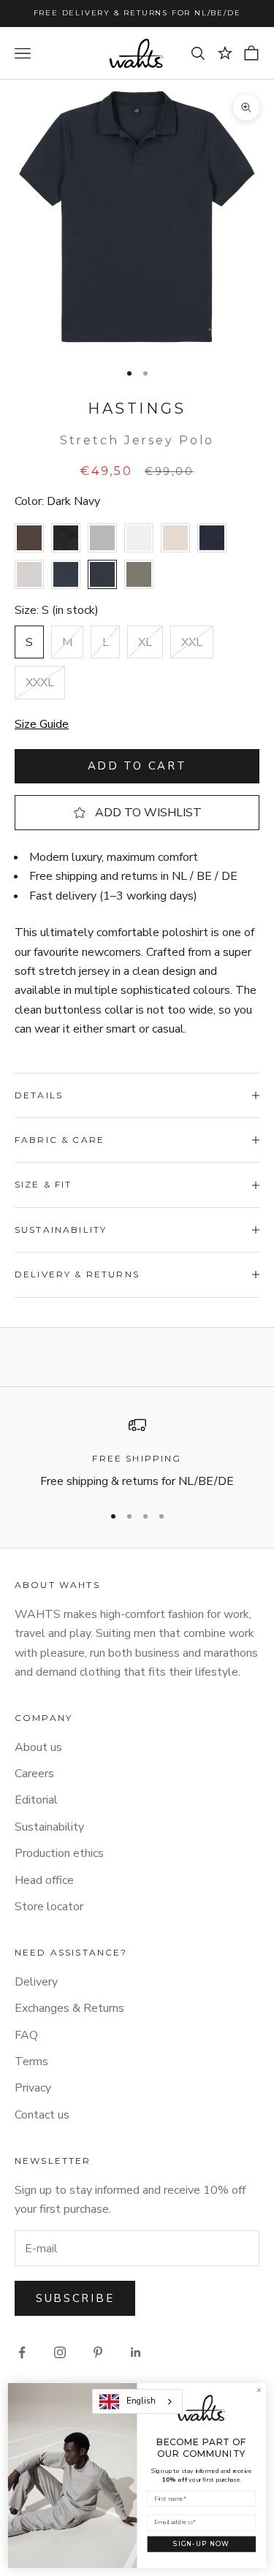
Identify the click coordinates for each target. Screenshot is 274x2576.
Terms (31, 2062)
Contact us (42, 2115)
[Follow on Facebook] (22, 2352)
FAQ (26, 2035)
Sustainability (49, 1827)
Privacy (33, 2088)
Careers (34, 1774)
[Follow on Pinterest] (98, 2352)
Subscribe (75, 2298)
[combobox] (137, 2401)
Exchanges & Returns (69, 2008)
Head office (44, 1880)
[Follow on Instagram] (60, 2352)
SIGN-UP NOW (201, 2544)
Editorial (36, 1800)
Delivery (36, 1982)
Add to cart (137, 766)
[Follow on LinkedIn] (136, 2352)
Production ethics (59, 1853)
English (141, 2401)
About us (38, 1747)
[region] (137, 1454)
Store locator (49, 1907)
